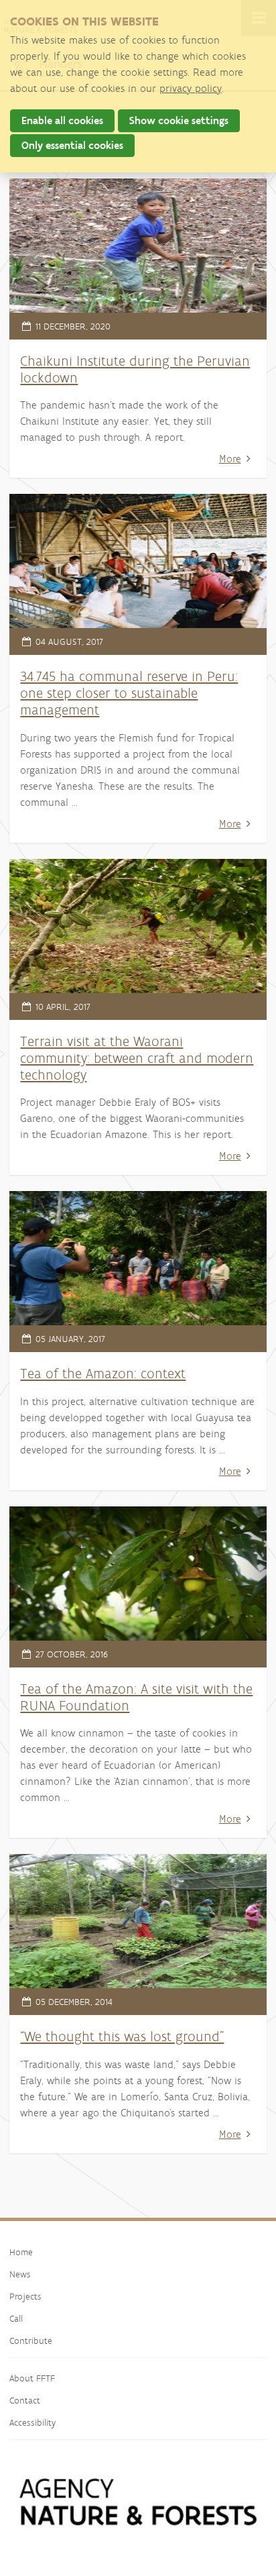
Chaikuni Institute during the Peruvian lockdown (135, 369)
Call (16, 2318)
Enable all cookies (62, 120)
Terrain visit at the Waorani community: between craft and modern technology (137, 1058)
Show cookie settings (179, 120)
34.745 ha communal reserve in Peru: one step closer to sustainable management (129, 693)
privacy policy (191, 88)
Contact (25, 2400)
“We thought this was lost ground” (122, 2036)
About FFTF (32, 2378)
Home (21, 2252)
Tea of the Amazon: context (103, 1373)
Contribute (31, 2340)
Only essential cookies (72, 145)
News (20, 2274)
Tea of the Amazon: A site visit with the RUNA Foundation (136, 1697)
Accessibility (32, 2422)
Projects (25, 2296)
